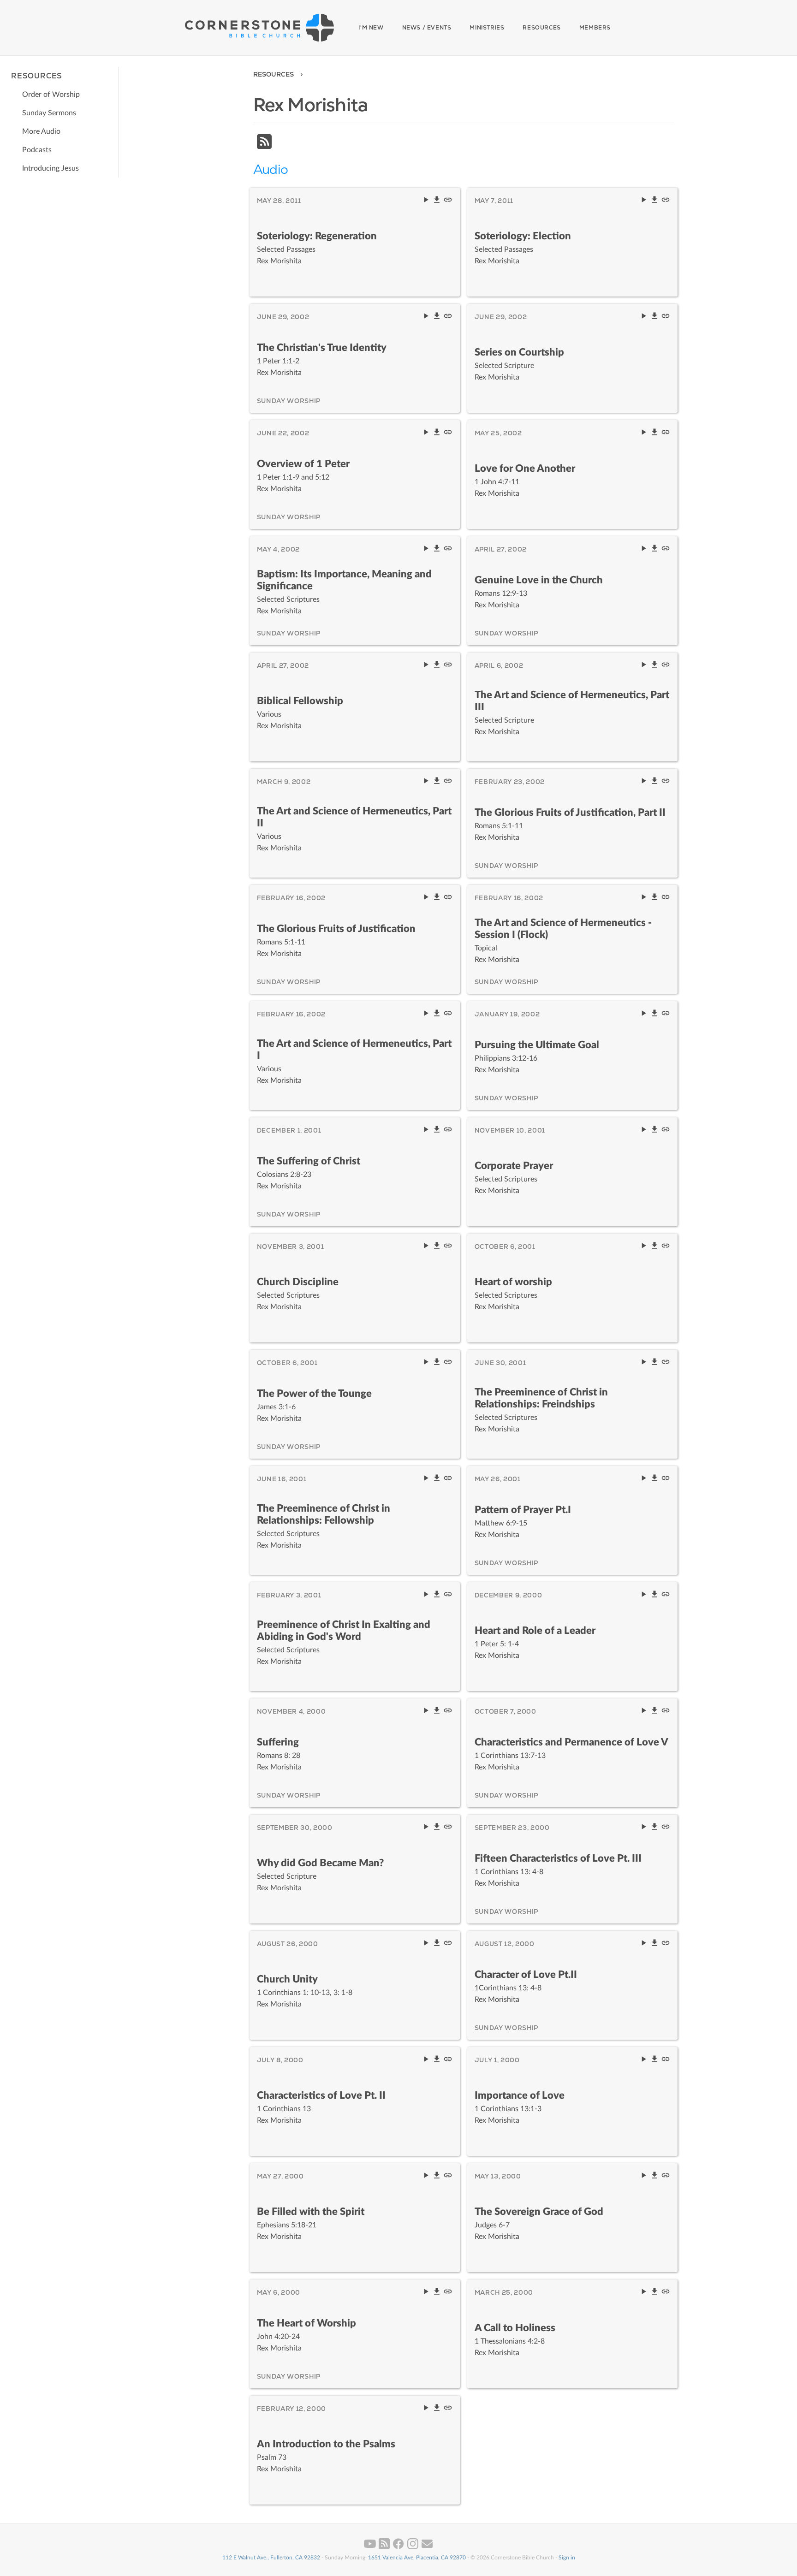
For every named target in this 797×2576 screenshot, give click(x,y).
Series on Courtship (519, 352)
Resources (541, 28)
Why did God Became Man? (320, 1863)
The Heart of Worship (306, 2323)
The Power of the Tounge (314, 1394)
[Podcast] (385, 2547)
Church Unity (287, 1979)
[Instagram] (413, 2547)
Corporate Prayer (514, 1166)
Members (595, 28)
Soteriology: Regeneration (317, 236)
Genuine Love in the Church (539, 580)
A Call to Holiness (515, 2328)
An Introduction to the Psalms (326, 2444)
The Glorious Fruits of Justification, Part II (570, 813)
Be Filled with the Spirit (311, 2212)
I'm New (371, 28)
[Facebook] (399, 2547)
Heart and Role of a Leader (535, 1631)
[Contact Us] (427, 2547)
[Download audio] (438, 202)
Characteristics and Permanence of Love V (571, 1742)
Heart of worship (513, 1282)
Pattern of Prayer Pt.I (523, 1510)
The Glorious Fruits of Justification (336, 929)
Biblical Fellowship (300, 701)
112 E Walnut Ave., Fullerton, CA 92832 (271, 2558)
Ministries (487, 28)
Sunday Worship (289, 401)
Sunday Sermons (49, 113)
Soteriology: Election (523, 236)
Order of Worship (51, 95)
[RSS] (264, 147)
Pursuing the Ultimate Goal (537, 1045)
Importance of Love (520, 2095)
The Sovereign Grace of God (539, 2212)
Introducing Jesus (51, 168)
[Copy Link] (448, 202)
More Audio (41, 131)
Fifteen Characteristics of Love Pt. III (558, 1858)
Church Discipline (298, 1282)
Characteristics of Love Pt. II (321, 2095)
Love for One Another (525, 469)
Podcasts (37, 150)
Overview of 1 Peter (303, 464)
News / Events (427, 28)
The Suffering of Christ (309, 1161)
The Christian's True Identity (322, 348)
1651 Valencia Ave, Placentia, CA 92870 (417, 2558)
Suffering (278, 1742)
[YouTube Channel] (371, 2547)
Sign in (567, 2558)
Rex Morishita (279, 261)
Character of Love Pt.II (526, 1975)
